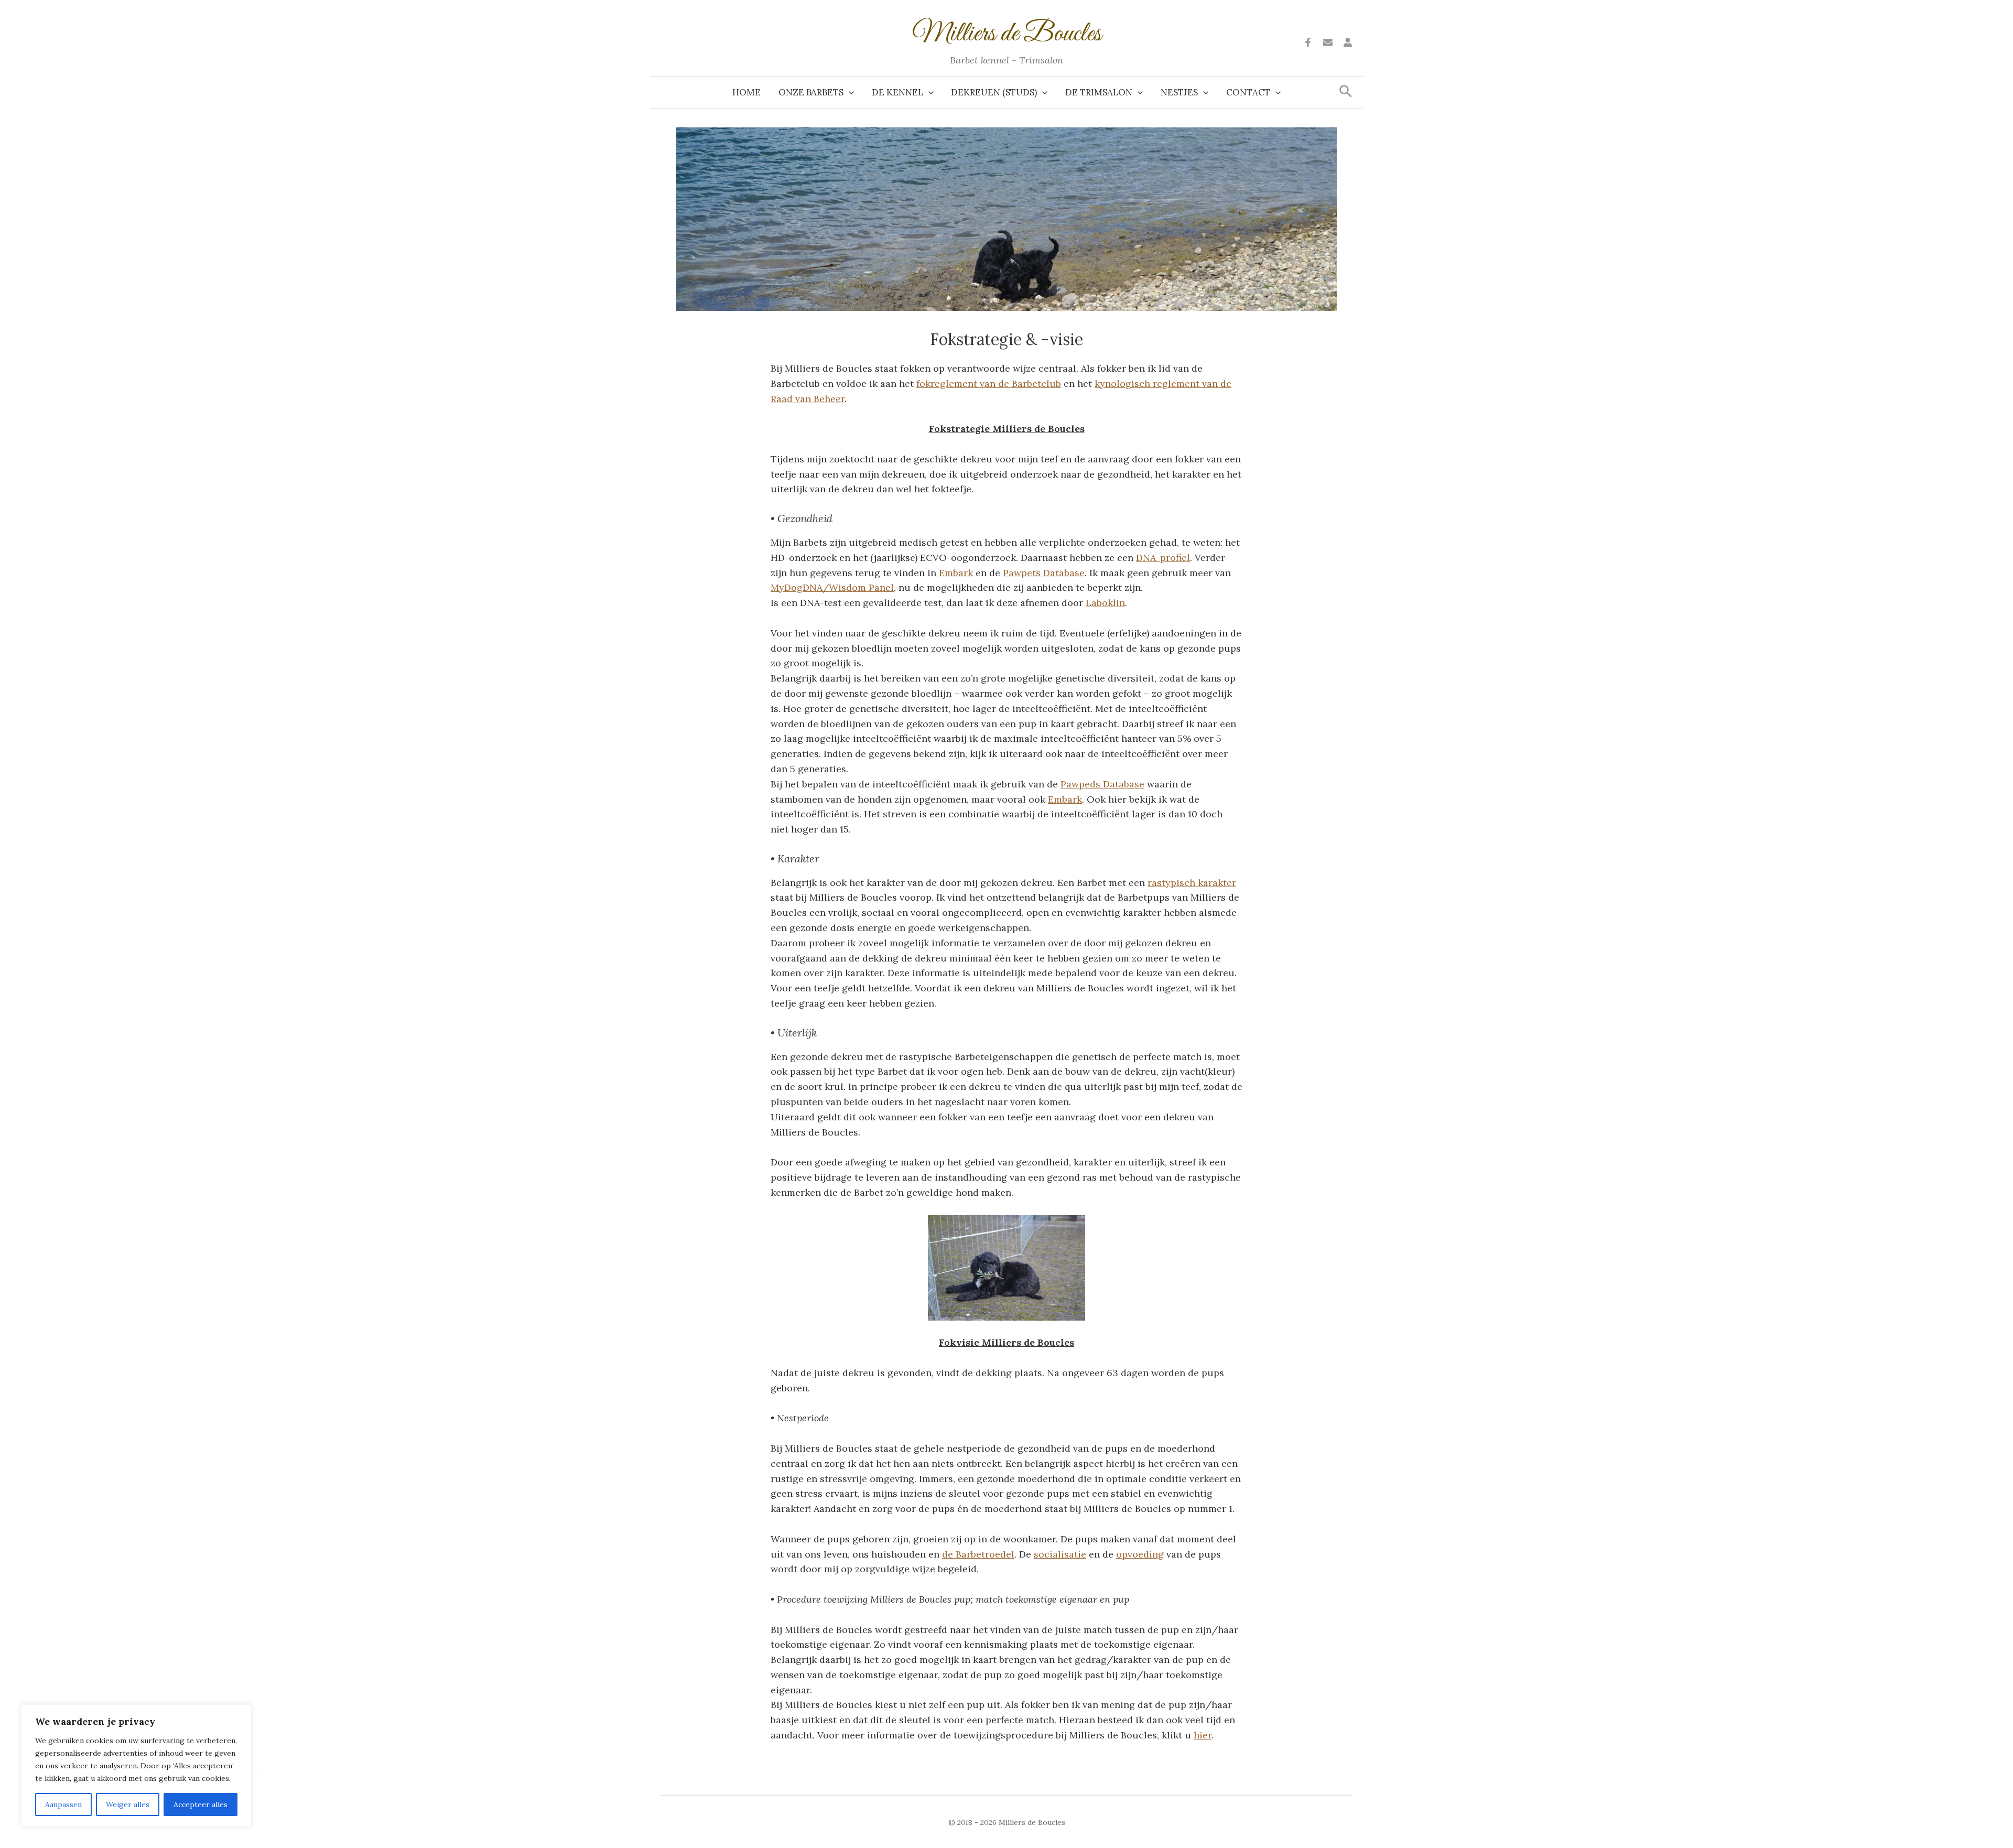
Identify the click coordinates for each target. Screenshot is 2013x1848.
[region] (136, 1766)
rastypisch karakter (1192, 883)
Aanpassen (63, 1804)
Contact (1248, 92)
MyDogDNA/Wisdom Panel (832, 587)
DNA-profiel (1163, 558)
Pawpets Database (1044, 573)
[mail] (1328, 42)
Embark (956, 573)
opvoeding (1140, 1554)
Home (746, 92)
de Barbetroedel (978, 1554)
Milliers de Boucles (1007, 34)
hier (1203, 1735)
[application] (849, 92)
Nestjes (1179, 92)
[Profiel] (1348, 42)
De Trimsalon (1099, 92)
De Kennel (897, 92)
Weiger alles (128, 1804)
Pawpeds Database (1102, 784)
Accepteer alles (201, 1804)
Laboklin (1105, 603)
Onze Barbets (811, 92)
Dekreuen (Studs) (994, 92)
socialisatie (1060, 1554)
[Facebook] (1308, 42)
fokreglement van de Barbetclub (989, 383)
